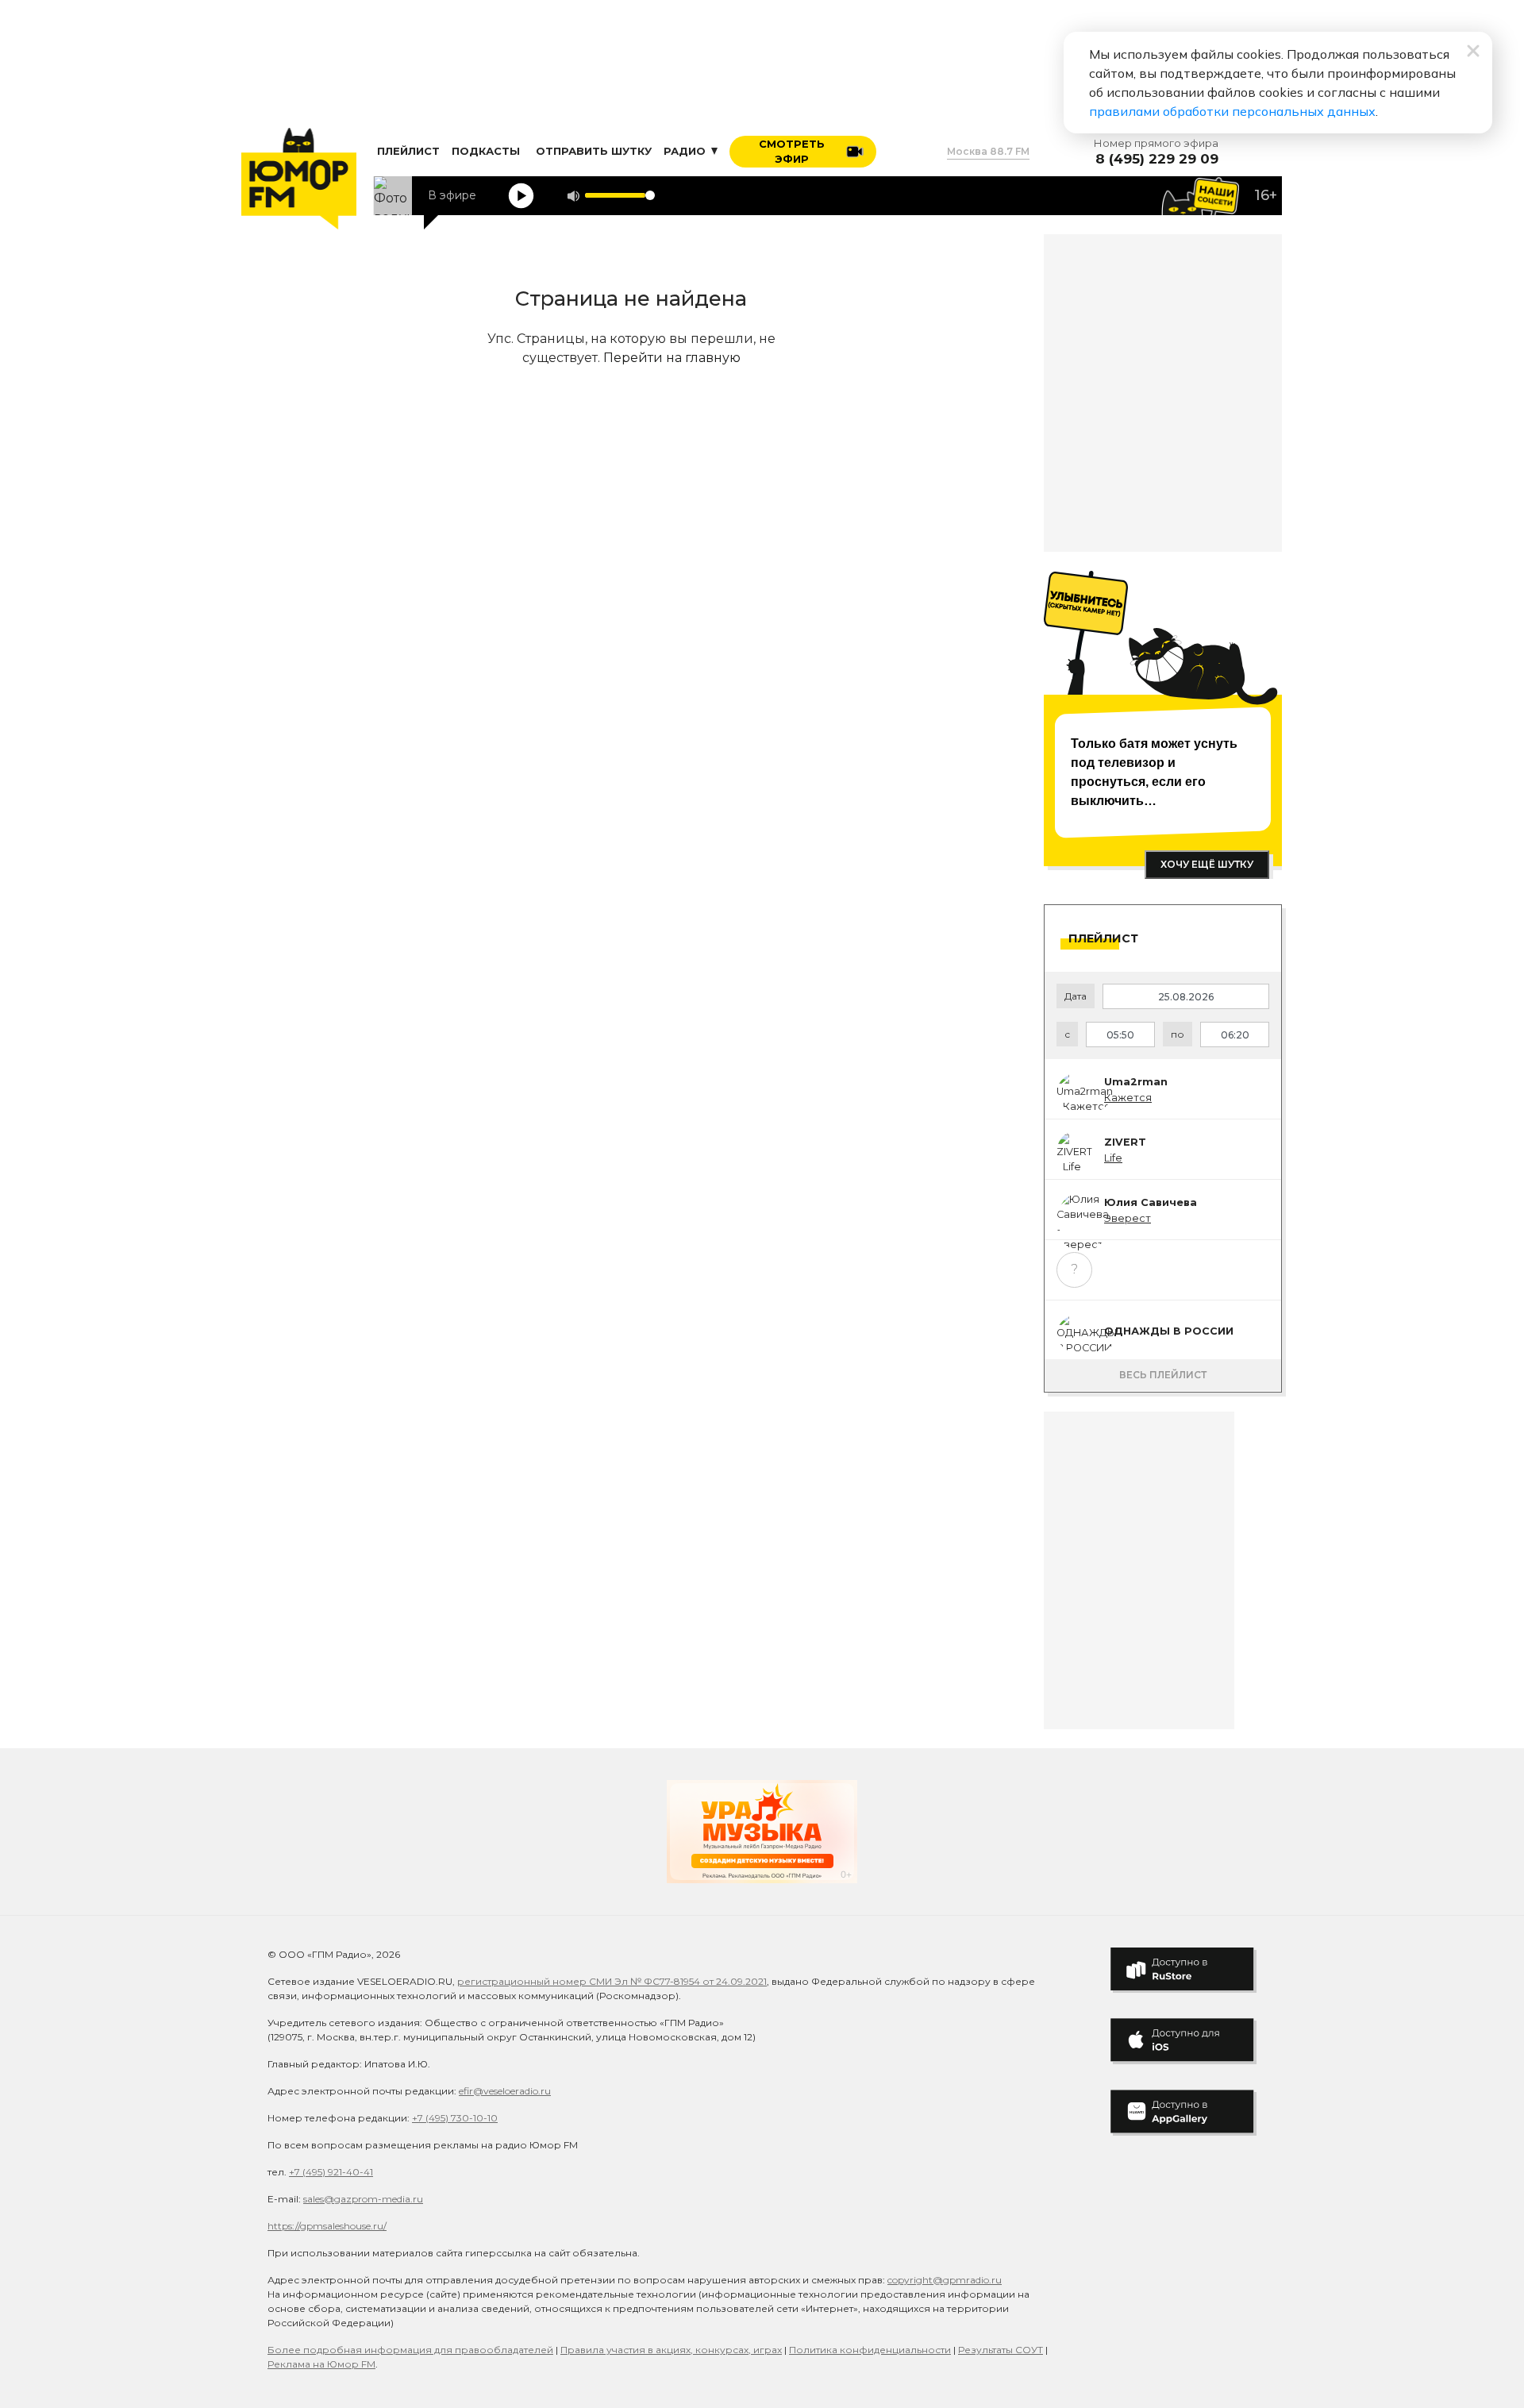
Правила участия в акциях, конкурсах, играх (671, 2350)
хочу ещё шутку (1207, 864)
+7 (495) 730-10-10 (455, 2118)
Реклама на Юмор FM (321, 2364)
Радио (686, 151)
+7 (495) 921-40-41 (331, 2172)
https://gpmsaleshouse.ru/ (327, 2226)
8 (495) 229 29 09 (1157, 159)
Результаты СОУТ (1001, 2350)
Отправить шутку (594, 151)
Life (1113, 1158)
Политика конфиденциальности (870, 2350)
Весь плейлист (1163, 1375)
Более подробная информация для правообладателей (410, 2350)
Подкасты (486, 151)
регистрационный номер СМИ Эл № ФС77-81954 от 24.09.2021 (612, 1981)
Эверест (1128, 1218)
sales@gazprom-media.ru (363, 2199)
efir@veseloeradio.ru (505, 2091)
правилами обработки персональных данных (1232, 111)
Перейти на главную (672, 358)
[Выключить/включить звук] (573, 196)
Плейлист (408, 151)
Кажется (1128, 1098)
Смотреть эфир (792, 152)
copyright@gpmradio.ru (945, 2280)
